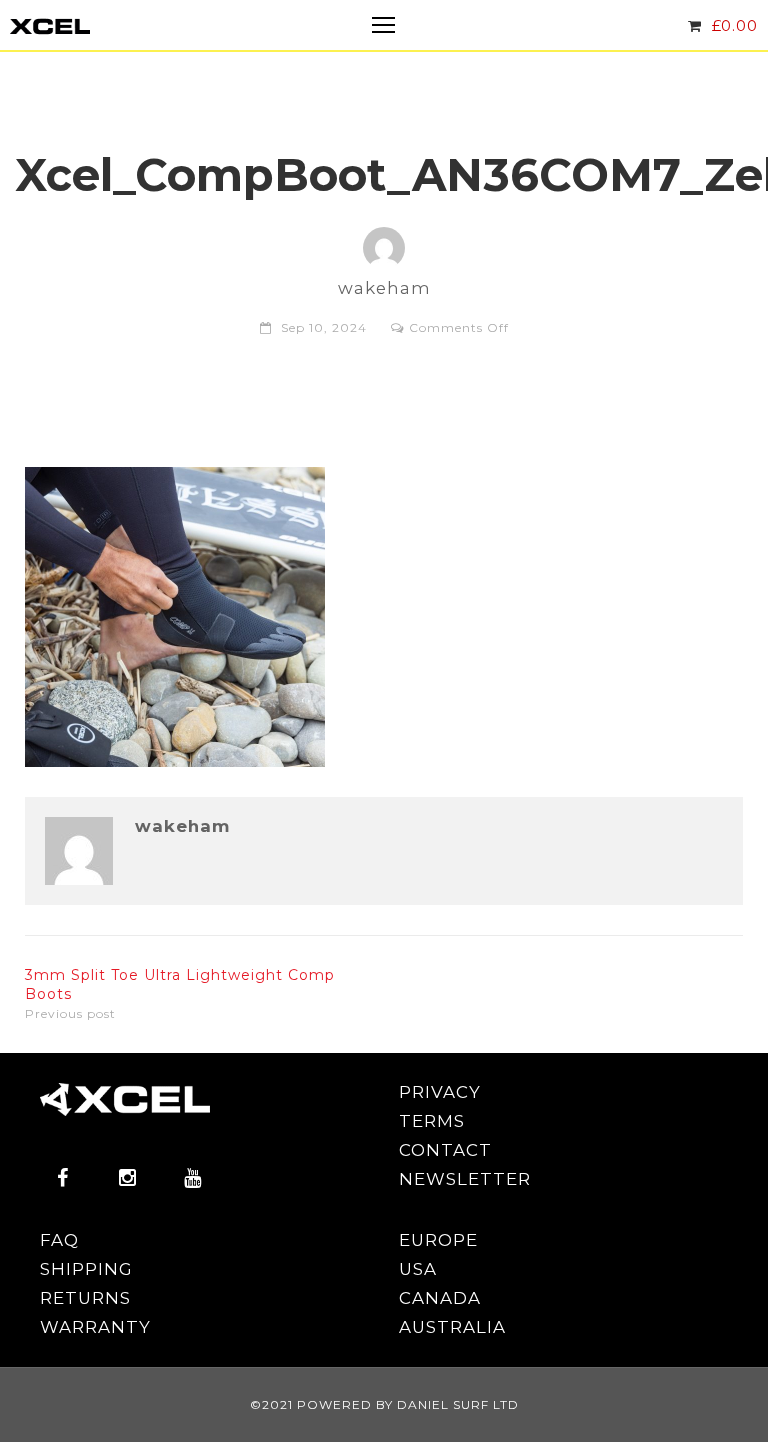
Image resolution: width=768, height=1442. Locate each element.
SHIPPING (86, 1269)
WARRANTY (95, 1327)
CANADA (440, 1298)
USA (418, 1269)
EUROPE (438, 1240)
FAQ (59, 1240)
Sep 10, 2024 (324, 327)
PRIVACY (440, 1092)
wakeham (182, 826)
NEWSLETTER (465, 1179)
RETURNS (85, 1298)
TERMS (432, 1121)
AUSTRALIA (452, 1327)
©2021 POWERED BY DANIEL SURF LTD (384, 1404)
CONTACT (445, 1150)
